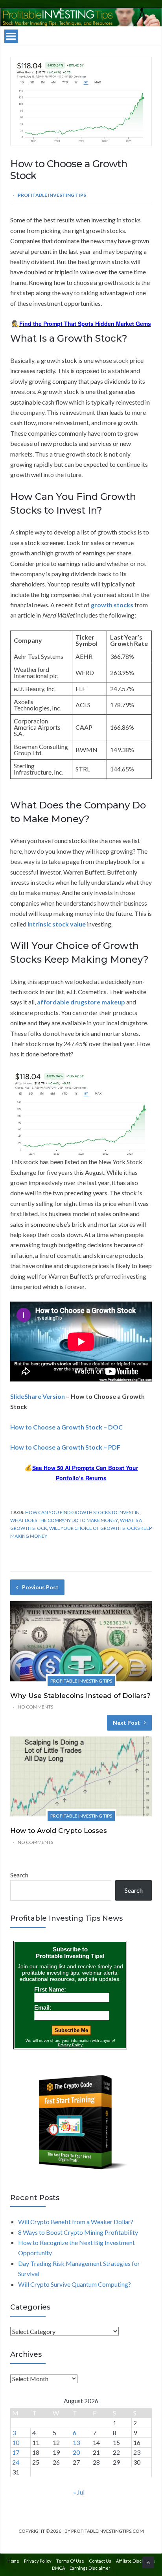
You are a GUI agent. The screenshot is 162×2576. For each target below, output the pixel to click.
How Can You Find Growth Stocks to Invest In (82, 1512)
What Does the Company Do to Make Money (64, 1520)
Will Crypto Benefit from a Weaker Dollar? (76, 2222)
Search (19, 1875)
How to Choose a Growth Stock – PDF (65, 1447)
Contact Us (100, 2561)
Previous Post (40, 1587)
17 (16, 2452)
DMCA (58, 2568)
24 (16, 2462)
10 (16, 2442)
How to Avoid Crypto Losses (59, 1831)
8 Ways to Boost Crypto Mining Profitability (78, 2232)
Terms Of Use (70, 2561)
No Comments (35, 1707)
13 (76, 2442)
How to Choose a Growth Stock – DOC (66, 1427)
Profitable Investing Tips (52, 195)
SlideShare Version (38, 1396)
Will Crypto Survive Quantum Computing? (75, 2284)
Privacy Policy (38, 2561)
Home (13, 2561)
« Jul (79, 2492)
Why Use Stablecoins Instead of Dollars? (80, 1696)
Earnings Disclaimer (90, 2568)
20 (76, 2452)
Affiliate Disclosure (135, 2561)
